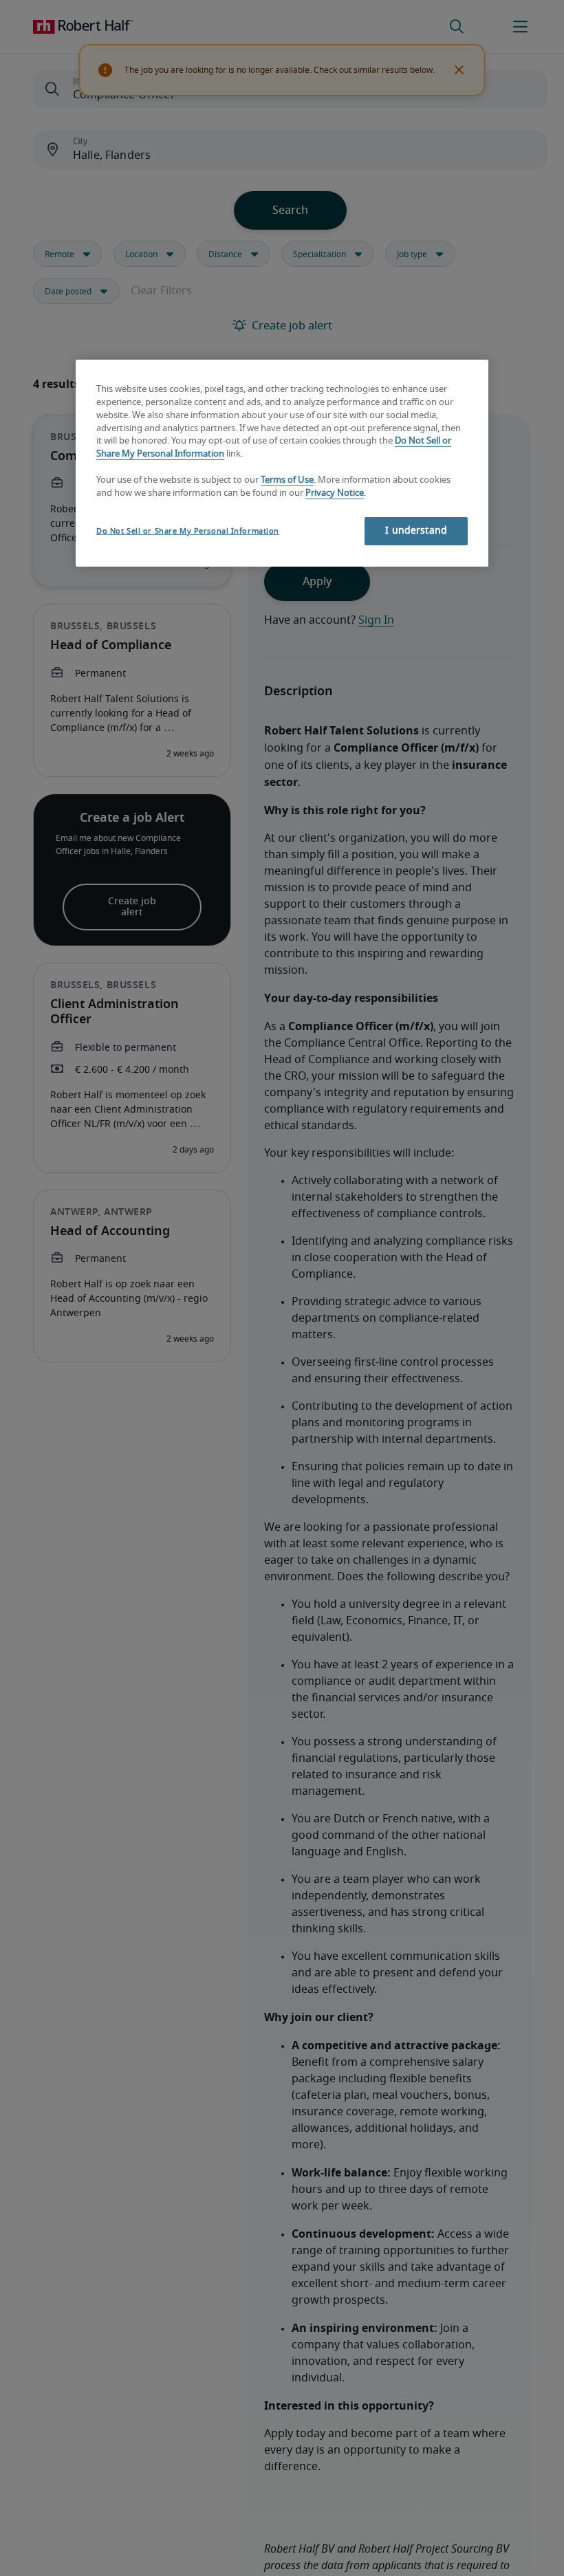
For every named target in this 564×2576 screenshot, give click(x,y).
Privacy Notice (335, 493)
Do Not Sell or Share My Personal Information (188, 531)
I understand (416, 531)
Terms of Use (287, 480)
